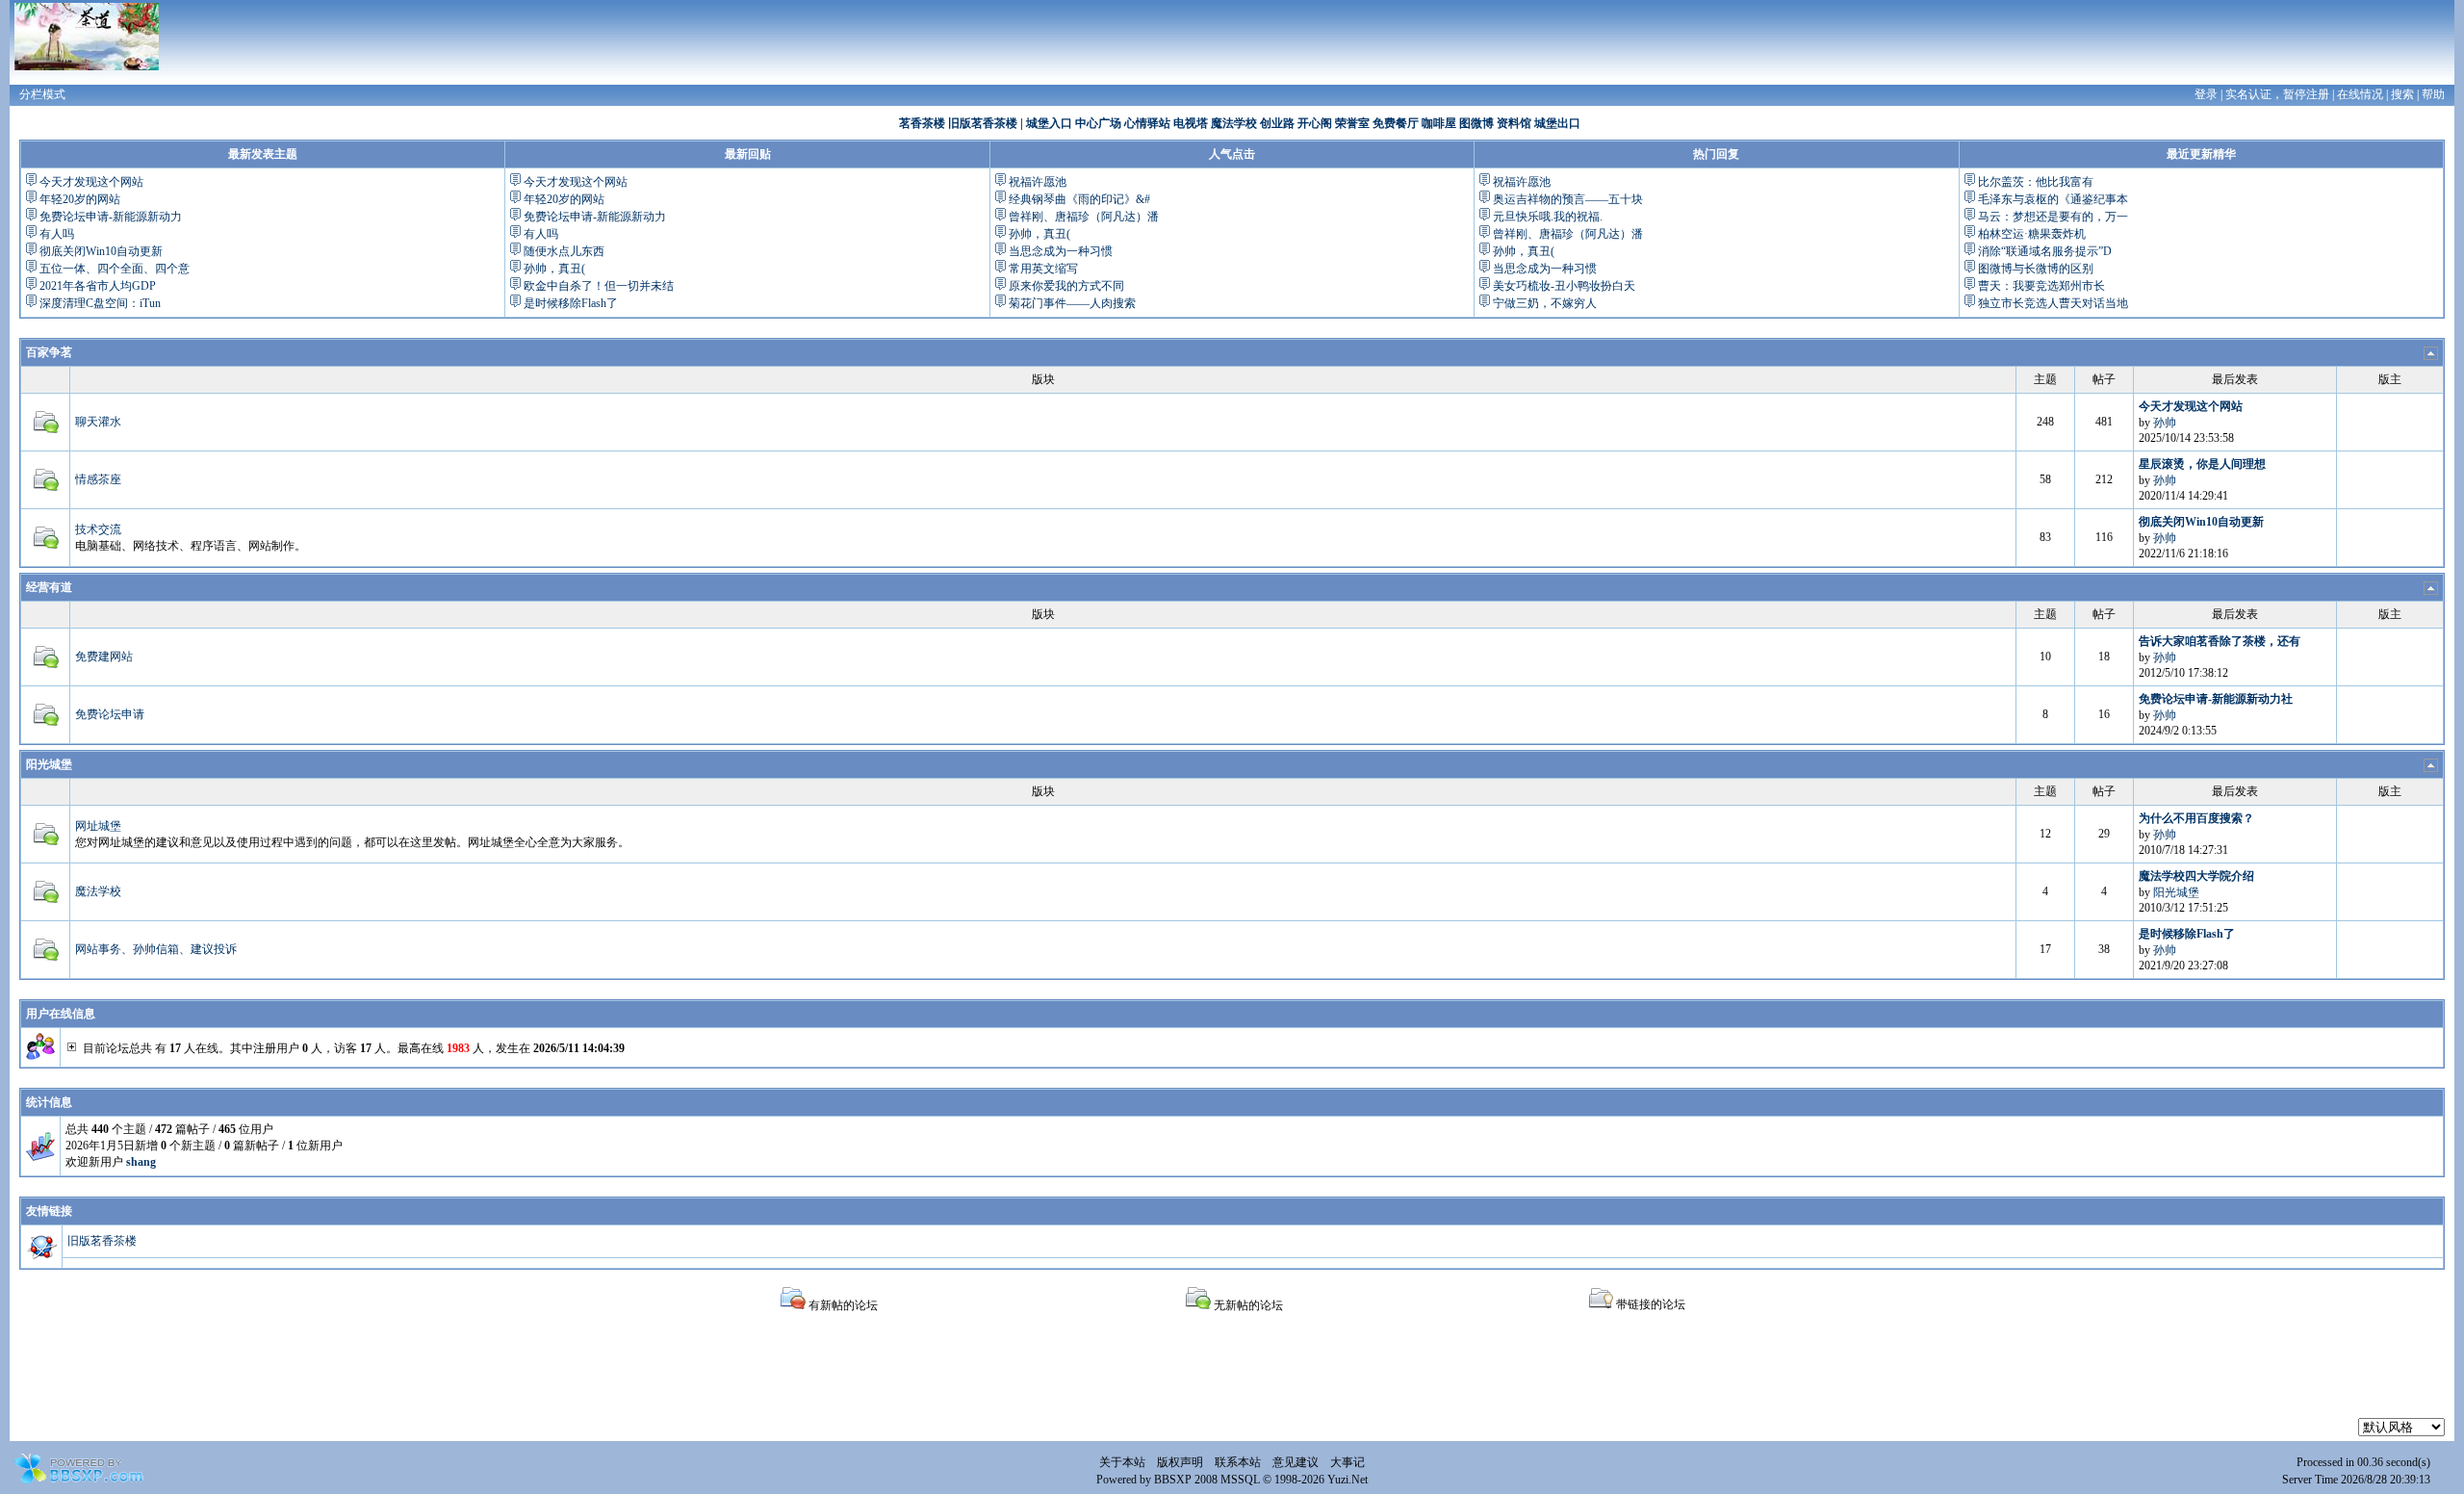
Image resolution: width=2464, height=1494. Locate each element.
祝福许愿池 (1038, 182)
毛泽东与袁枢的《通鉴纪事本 (2053, 199)
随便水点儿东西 (564, 251)
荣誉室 (1352, 123)
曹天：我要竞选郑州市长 (2041, 286)
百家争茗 (49, 352)
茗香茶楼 (922, 123)
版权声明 (1180, 1462)
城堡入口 (1049, 123)
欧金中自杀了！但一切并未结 (599, 286)
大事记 (1347, 1462)
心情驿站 (1147, 123)
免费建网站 (104, 657)
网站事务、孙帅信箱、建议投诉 (156, 949)
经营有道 (49, 587)
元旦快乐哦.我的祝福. (1548, 217)
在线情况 (2360, 94)
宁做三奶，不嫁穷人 (1545, 303)
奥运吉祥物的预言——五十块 (1568, 199)
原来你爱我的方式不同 (1066, 286)
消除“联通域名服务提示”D (2045, 251)
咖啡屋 (1439, 123)
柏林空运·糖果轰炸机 (2032, 234)
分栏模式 (42, 94)
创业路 (1277, 123)
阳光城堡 (49, 764)
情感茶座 (98, 479)
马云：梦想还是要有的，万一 (2053, 217)
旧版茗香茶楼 (983, 123)
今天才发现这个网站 (91, 182)
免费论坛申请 (110, 714)
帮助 (2433, 94)
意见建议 (1296, 1462)
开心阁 (1315, 123)
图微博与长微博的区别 (2036, 269)
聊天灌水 (98, 422)
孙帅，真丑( (554, 269)
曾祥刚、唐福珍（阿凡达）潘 (1084, 217)
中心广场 (1098, 123)
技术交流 (98, 529)
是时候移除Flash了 (571, 303)
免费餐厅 (1396, 123)
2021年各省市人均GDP (98, 286)
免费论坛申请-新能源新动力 (111, 217)
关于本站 (1122, 1462)
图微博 (1476, 123)
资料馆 (1514, 123)
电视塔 (1191, 123)
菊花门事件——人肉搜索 (1072, 303)
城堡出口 (1557, 123)
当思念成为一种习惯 (1061, 251)
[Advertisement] (1232, 1375)
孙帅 (2165, 423)
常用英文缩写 (1043, 269)
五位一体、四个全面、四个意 (115, 269)
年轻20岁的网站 (80, 199)
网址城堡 (98, 826)
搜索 (2402, 94)
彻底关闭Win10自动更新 (101, 251)
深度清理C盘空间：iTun (100, 303)
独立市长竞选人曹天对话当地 (2053, 303)
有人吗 (57, 234)
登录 (2206, 94)
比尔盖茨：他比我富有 (2036, 182)
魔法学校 (1234, 123)
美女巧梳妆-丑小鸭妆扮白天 (1564, 286)
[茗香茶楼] (87, 36)
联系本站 (1238, 1462)
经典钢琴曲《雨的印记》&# (1079, 199)
